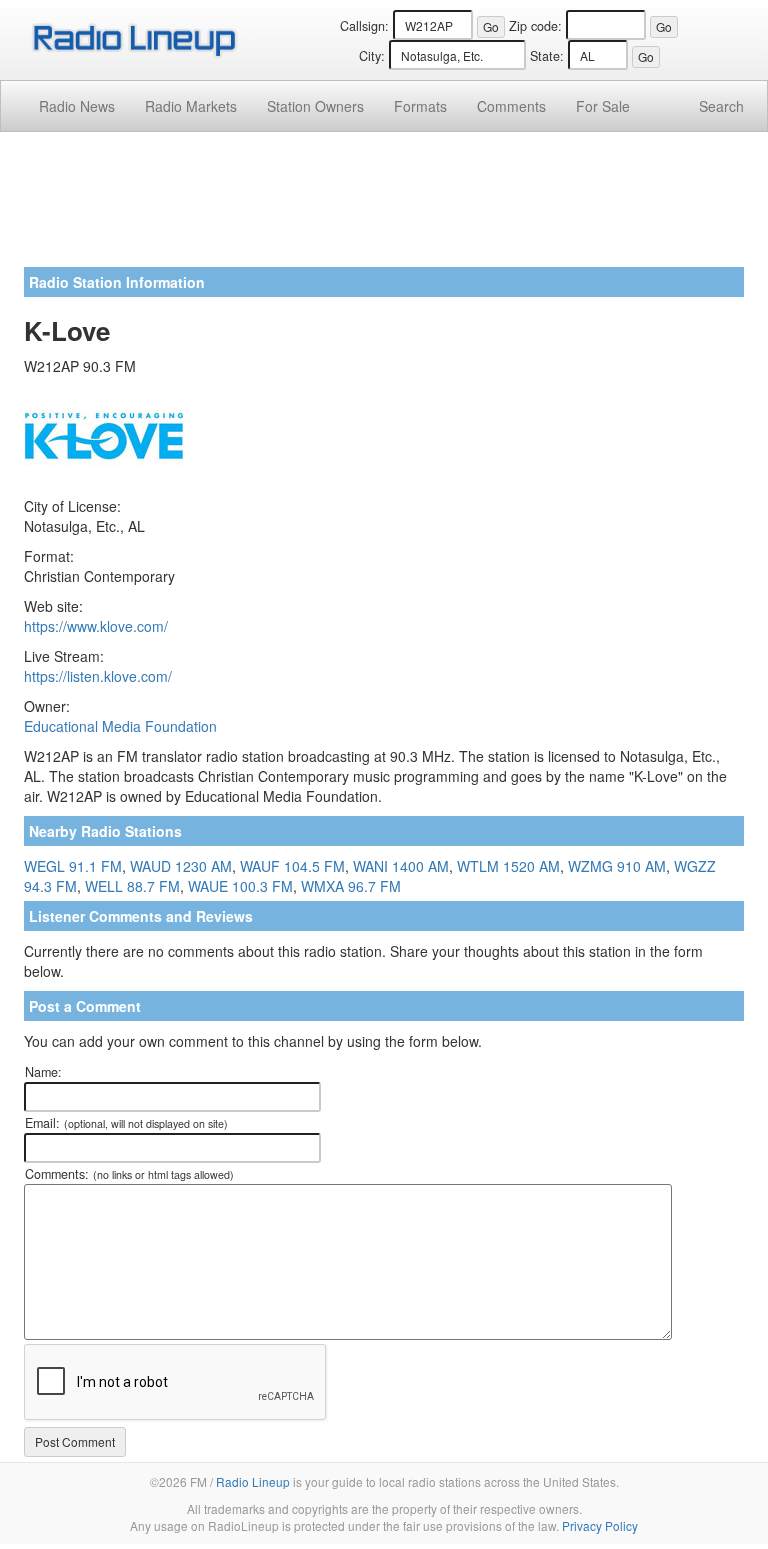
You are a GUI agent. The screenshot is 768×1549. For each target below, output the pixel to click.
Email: (126, 1123)
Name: (43, 1072)
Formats (420, 106)
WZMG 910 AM (617, 866)
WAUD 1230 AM (181, 866)
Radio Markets (191, 106)
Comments (511, 106)
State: (547, 56)
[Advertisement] (384, 207)
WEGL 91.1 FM (73, 866)
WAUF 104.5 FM (292, 866)
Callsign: (364, 26)
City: (372, 56)
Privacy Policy (600, 1525)
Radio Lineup (253, 1481)
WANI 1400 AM (401, 866)
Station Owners (315, 106)
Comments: (129, 1174)
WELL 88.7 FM (132, 886)
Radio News (77, 106)
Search (721, 106)
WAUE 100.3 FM (240, 886)
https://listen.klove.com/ (98, 676)
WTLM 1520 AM (508, 866)
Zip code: (535, 26)
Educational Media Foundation (120, 726)
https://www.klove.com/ (96, 626)
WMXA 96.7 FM (351, 886)
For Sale (603, 106)
